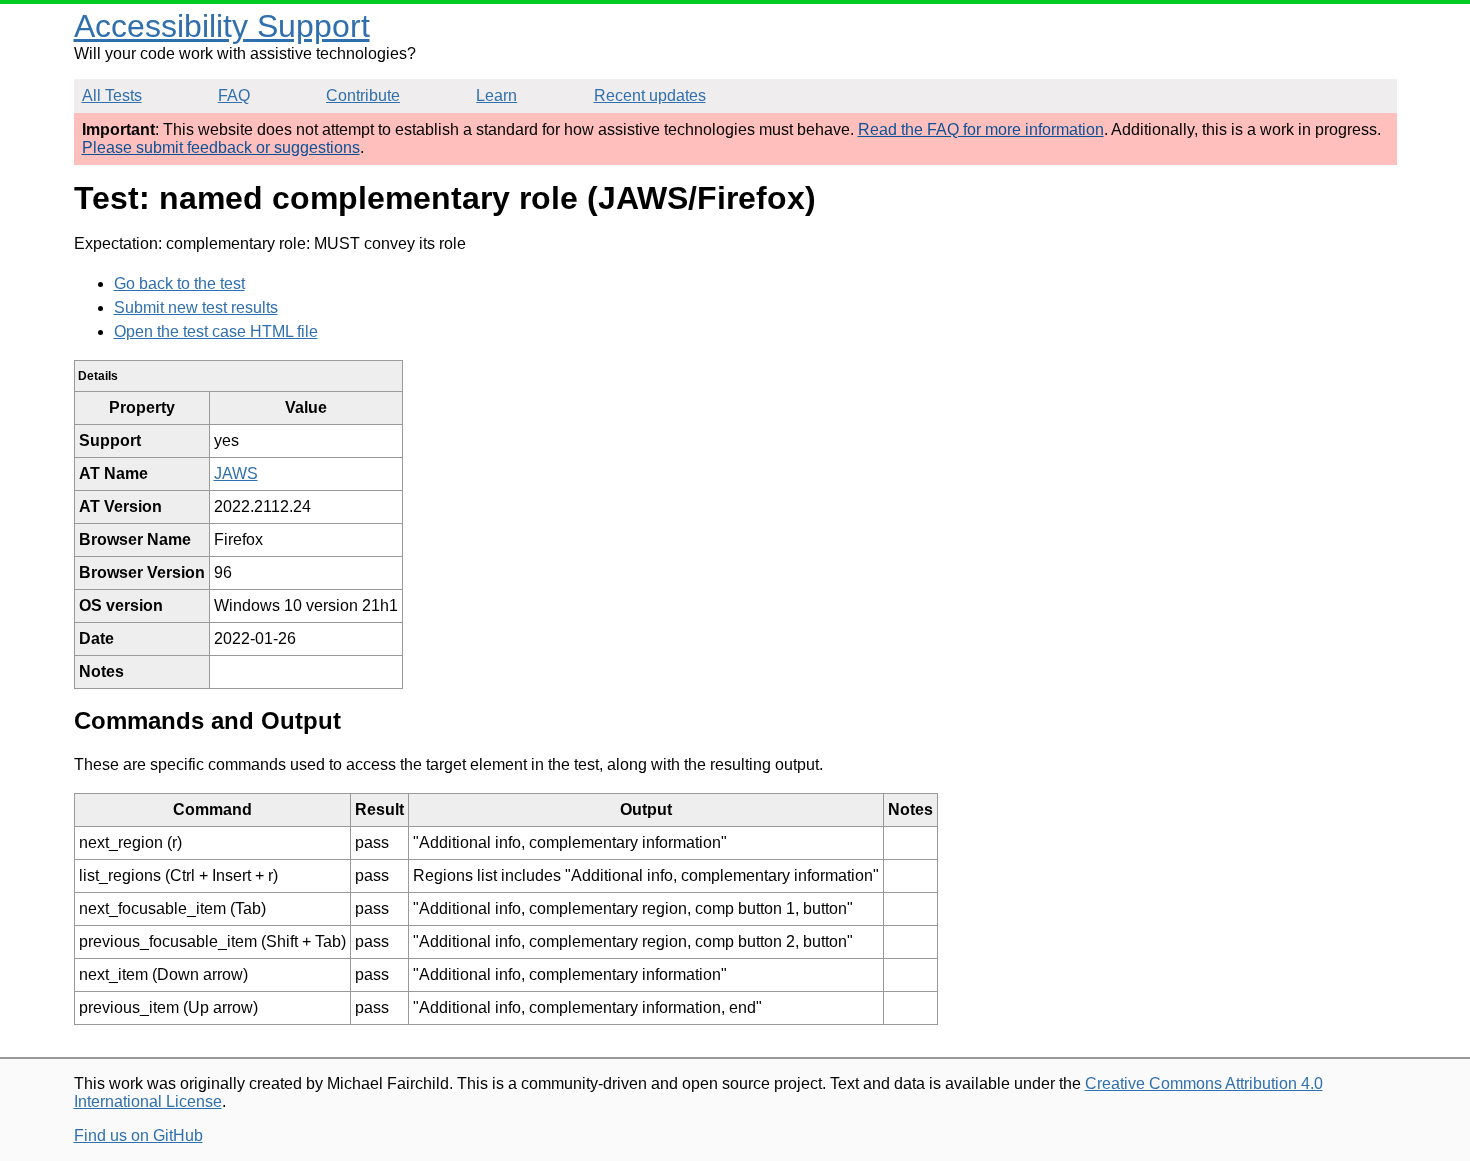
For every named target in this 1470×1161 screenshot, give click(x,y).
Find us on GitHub (138, 1135)
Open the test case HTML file (216, 331)
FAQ (234, 95)
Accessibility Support (222, 26)
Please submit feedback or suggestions (221, 147)
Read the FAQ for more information (981, 129)
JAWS (236, 473)
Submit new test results (196, 307)
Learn (496, 95)
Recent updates (650, 95)
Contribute (363, 95)
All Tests (112, 95)
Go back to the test (179, 283)
